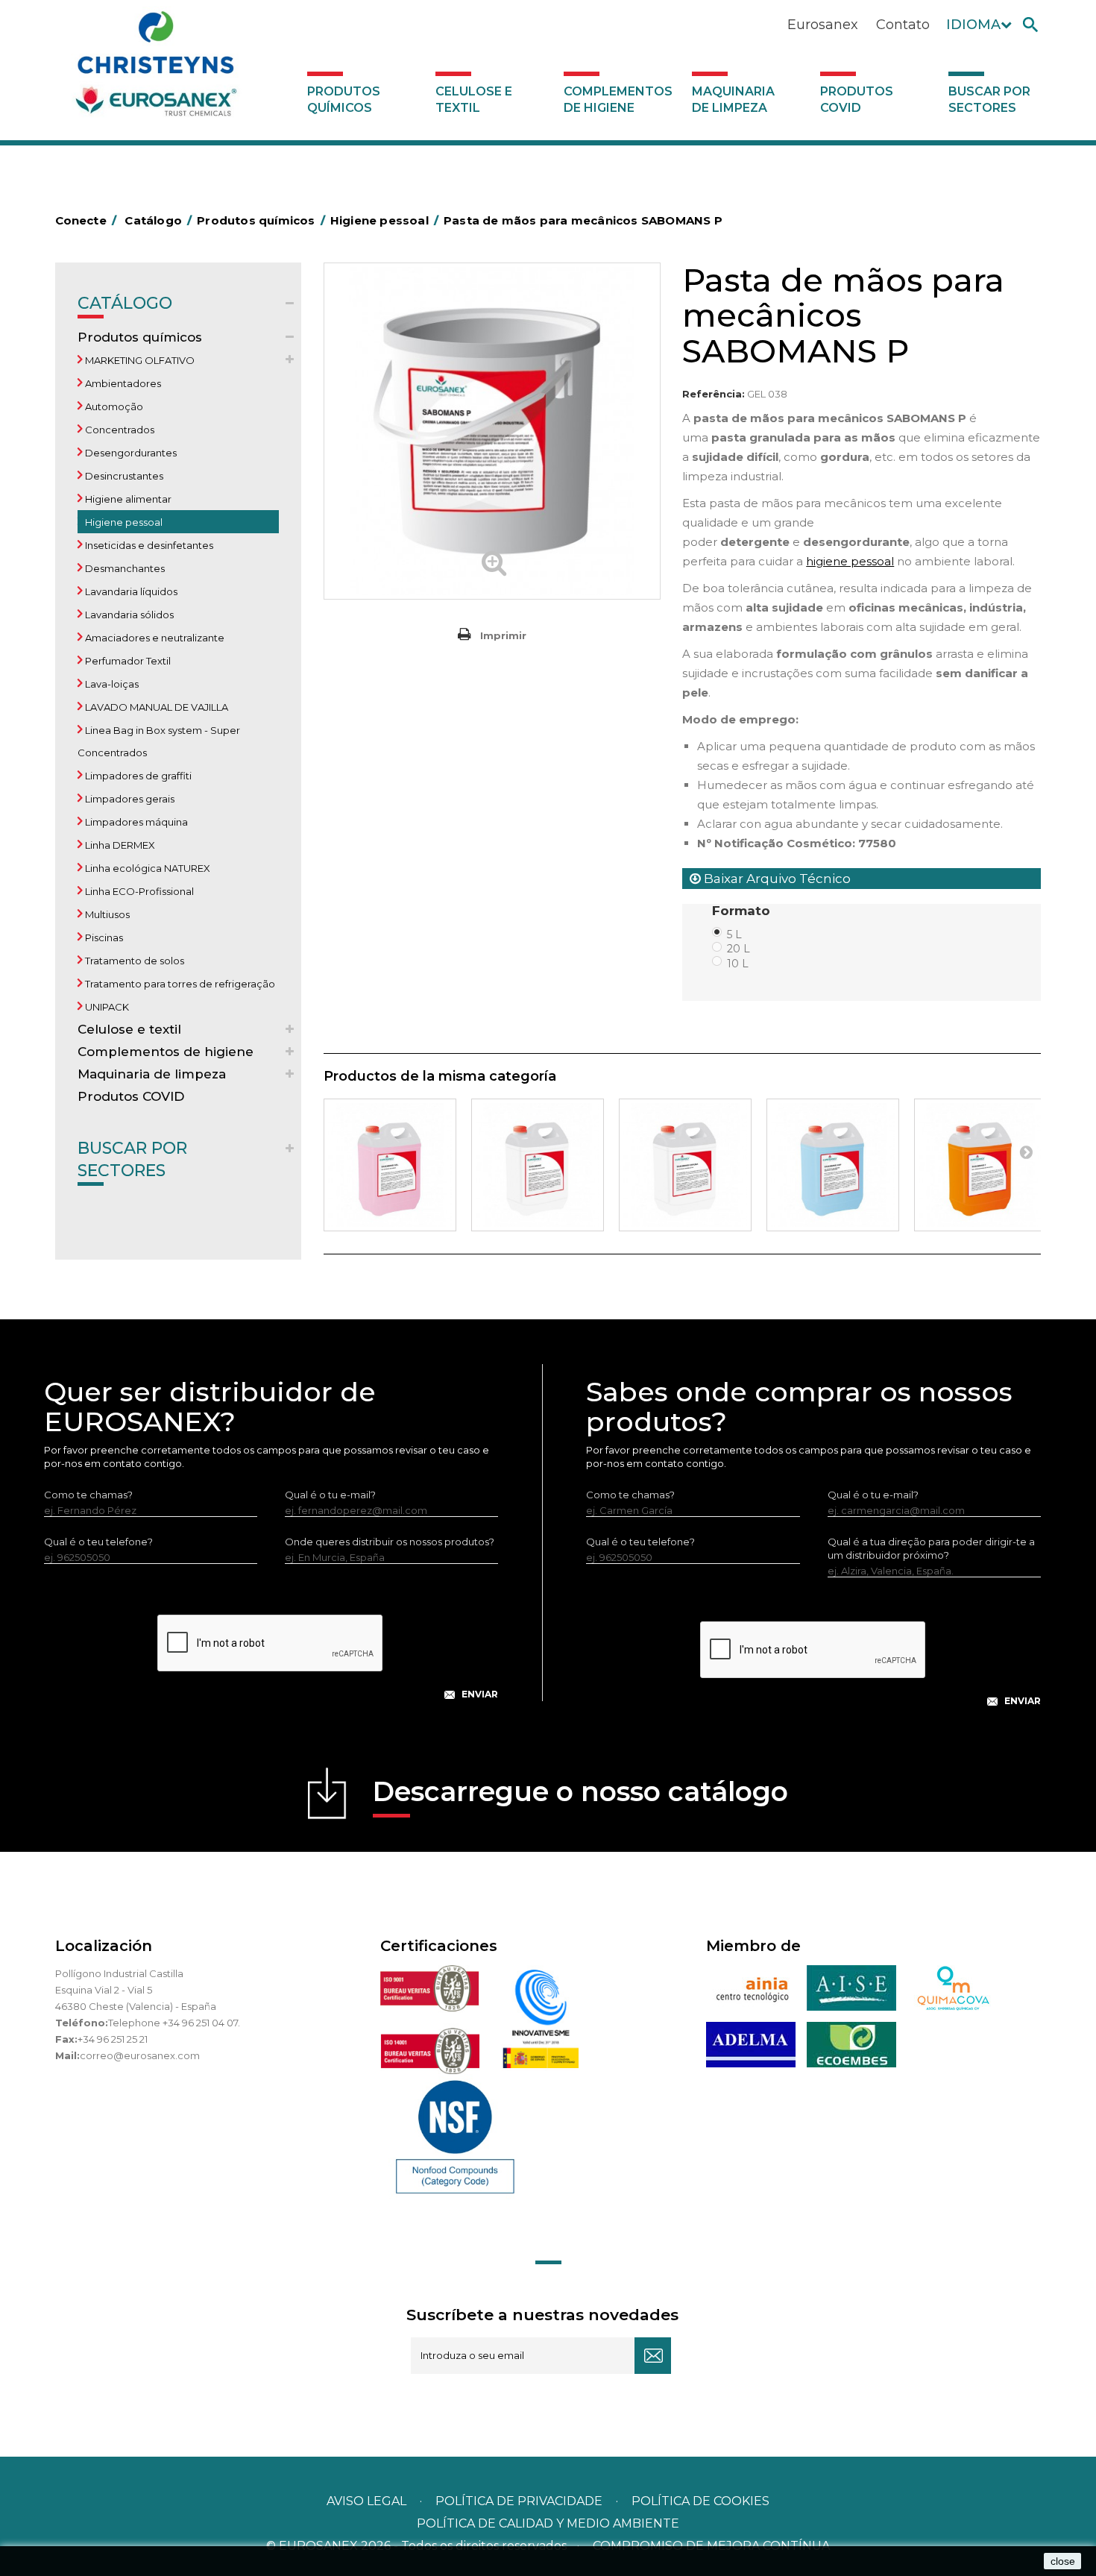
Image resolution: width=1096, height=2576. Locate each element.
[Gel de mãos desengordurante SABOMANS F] (980, 1165)
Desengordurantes (130, 453)
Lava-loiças (111, 684)
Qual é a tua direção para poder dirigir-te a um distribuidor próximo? (931, 1548)
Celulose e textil (474, 100)
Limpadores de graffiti (137, 776)
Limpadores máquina (135, 822)
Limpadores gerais (129, 799)
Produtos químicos (344, 100)
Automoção (113, 406)
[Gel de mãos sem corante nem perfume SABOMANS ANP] (833, 1165)
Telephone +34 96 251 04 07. (174, 2023)
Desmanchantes (124, 568)
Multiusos (106, 914)
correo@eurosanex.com (140, 2055)
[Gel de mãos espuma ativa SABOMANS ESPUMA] (685, 1165)
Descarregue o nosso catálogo (580, 1791)
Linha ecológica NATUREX (147, 868)
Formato (743, 911)
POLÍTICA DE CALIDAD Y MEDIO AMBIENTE (548, 2523)
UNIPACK (106, 1007)
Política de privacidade (519, 2501)
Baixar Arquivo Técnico (776, 879)
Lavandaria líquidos (130, 591)
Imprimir (503, 635)
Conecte (86, 220)
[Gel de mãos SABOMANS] (538, 1165)
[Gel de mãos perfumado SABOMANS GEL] (390, 1165)
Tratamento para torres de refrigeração (179, 984)
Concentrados (119, 430)
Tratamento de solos (133, 961)
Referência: (714, 394)
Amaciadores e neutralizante (154, 638)
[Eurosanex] (156, 69)
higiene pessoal (850, 561)
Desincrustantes (123, 476)
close (1063, 2561)
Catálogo (125, 303)
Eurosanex (823, 25)
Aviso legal (366, 2501)
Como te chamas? (88, 1495)
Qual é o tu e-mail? (330, 1495)
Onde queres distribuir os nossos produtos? (390, 1542)
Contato (903, 25)
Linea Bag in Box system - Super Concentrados (159, 741)
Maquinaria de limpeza (733, 100)
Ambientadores (122, 383)
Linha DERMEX (119, 845)
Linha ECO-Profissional (138, 891)
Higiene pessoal (123, 522)
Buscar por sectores (989, 100)
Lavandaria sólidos (128, 615)
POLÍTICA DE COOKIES (700, 2501)
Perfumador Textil (127, 661)
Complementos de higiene (618, 100)
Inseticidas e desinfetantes (148, 545)
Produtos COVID (857, 100)
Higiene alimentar (127, 499)
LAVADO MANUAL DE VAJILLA (155, 707)
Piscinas (103, 937)
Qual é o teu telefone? (98, 1542)
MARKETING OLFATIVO (139, 360)
